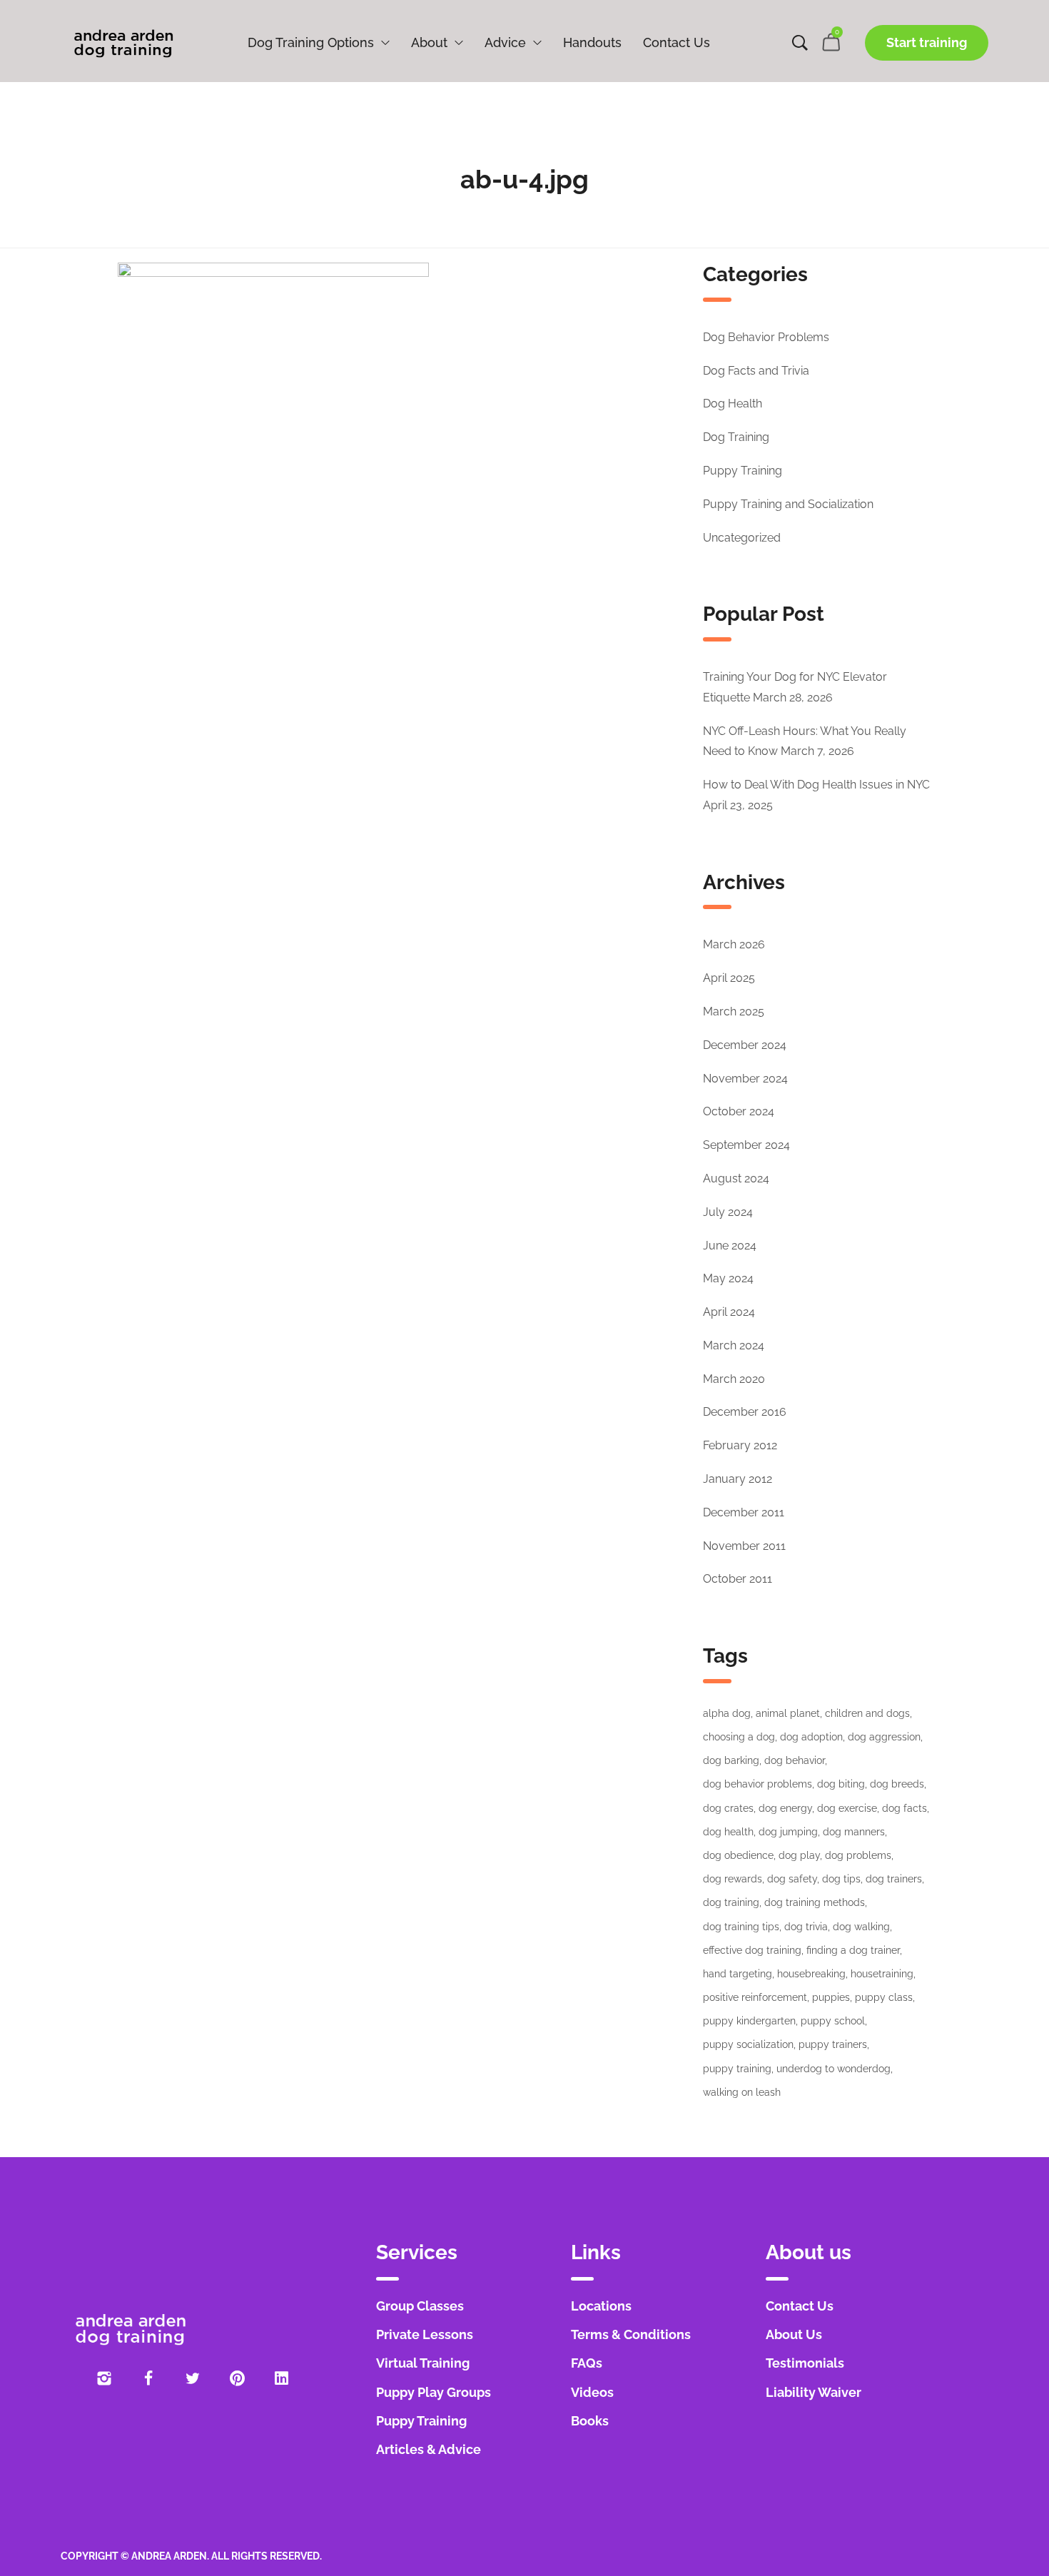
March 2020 (734, 1379)
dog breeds (897, 1784)
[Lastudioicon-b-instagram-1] (104, 2378)
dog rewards (733, 1879)
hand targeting (738, 1974)
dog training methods (815, 1902)
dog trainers (894, 1879)
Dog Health (733, 404)
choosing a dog (739, 1737)
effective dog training (752, 1950)
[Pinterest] (237, 2378)
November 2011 (744, 1546)
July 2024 (728, 1212)
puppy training (737, 2069)
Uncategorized (742, 538)
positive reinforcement (755, 1997)
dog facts (904, 1808)
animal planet (788, 1713)
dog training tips (741, 1927)
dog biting (841, 1784)
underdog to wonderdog (833, 2069)
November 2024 (745, 1079)
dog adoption (811, 1737)
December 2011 (744, 1512)
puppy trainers (833, 2044)
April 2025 (729, 978)
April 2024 (729, 1312)
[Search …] (800, 43)
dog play (799, 1855)
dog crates (728, 1808)
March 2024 (734, 1345)
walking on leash (742, 2092)
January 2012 (738, 1479)
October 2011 (738, 1579)
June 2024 (730, 1246)
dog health (728, 1832)
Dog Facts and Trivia (756, 371)
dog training (731, 1902)
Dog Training (736, 437)
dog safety (792, 1879)
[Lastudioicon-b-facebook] (148, 2378)
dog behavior (795, 1760)
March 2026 (734, 944)
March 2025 (734, 1011)
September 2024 (746, 1145)
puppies (831, 1997)
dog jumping (788, 1832)
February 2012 (740, 1445)
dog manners (854, 1832)
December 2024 (745, 1045)
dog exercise (847, 1808)
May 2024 (728, 1278)
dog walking (861, 1927)
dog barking (731, 1760)
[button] (927, 43)
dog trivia (806, 1927)
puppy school (833, 2021)
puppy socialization (748, 2044)
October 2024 (739, 1111)
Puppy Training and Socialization (788, 504)
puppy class (884, 1997)
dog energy (785, 1808)
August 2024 (736, 1178)
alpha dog (727, 1713)
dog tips (841, 1879)
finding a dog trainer (853, 1950)
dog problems (858, 1855)
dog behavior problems (757, 1784)
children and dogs (867, 1713)
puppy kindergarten (749, 2021)
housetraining (882, 1974)
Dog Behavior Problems (766, 337)
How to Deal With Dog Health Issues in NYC (816, 785)
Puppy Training (743, 471)
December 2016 (745, 1412)
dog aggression (884, 1737)
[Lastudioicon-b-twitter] (193, 2378)
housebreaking (811, 1974)
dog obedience (738, 1855)
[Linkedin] (281, 2378)
